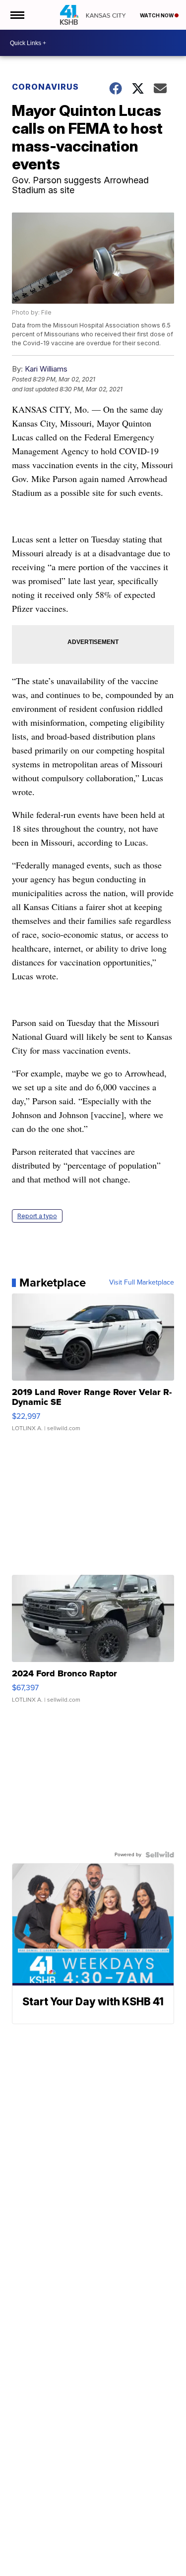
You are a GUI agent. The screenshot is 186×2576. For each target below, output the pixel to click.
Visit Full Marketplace (142, 1283)
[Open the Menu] (17, 15)
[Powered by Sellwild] (160, 1855)
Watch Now (157, 15)
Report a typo (37, 1216)
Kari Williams (46, 369)
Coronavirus (45, 87)
